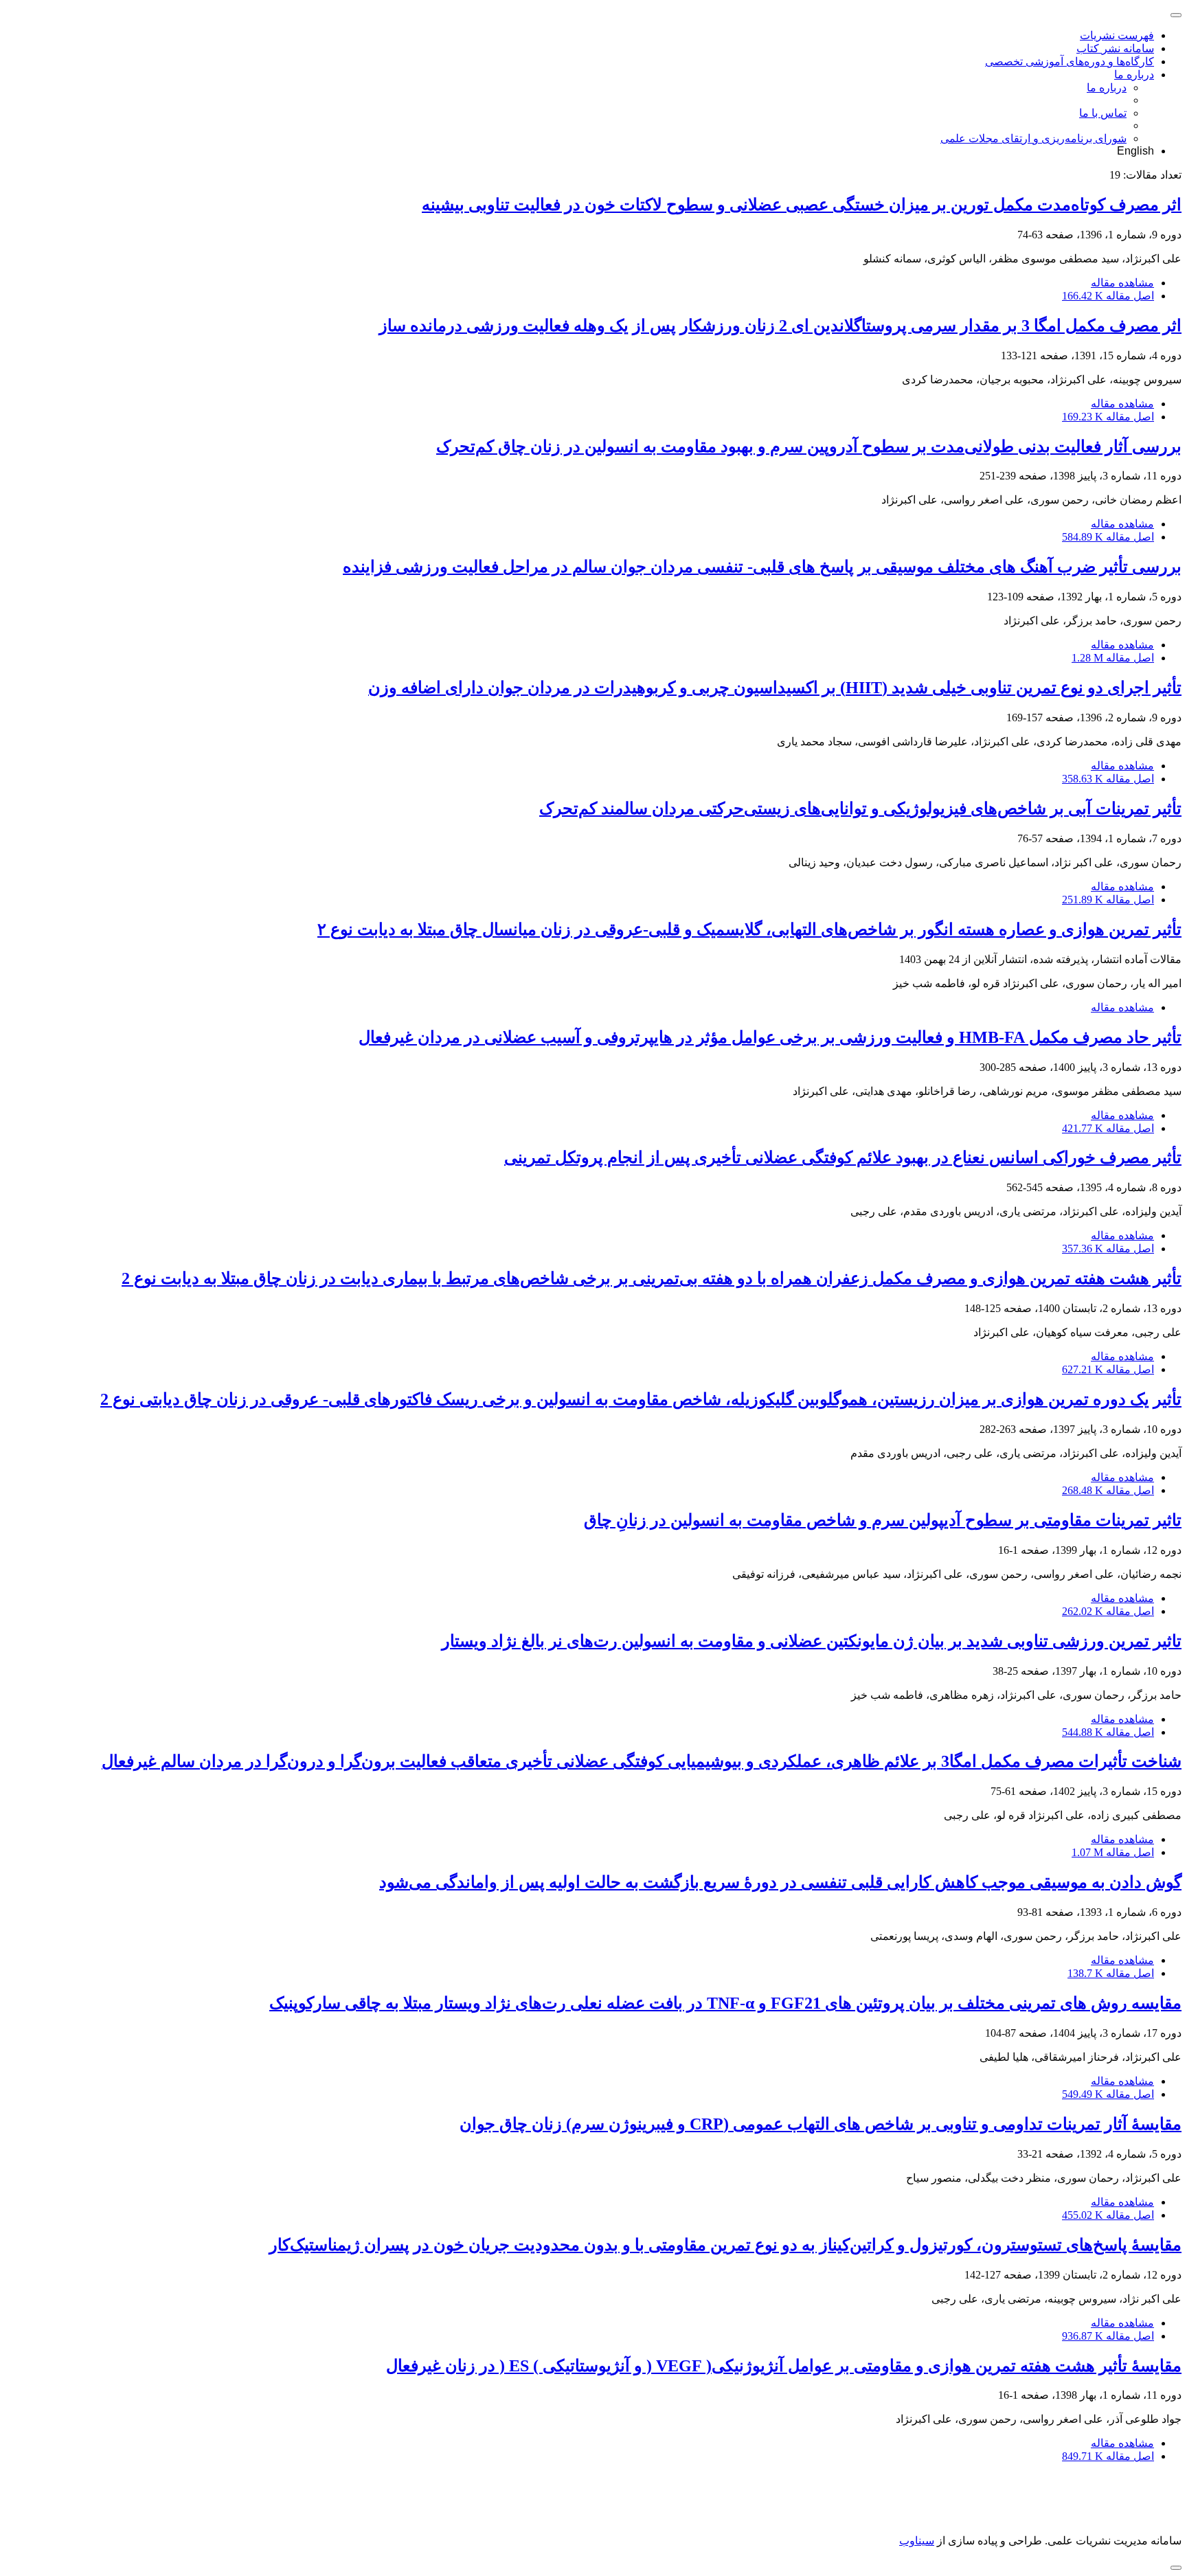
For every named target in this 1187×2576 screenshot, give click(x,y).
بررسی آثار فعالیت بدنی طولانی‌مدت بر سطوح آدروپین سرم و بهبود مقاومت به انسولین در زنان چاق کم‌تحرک (809, 447)
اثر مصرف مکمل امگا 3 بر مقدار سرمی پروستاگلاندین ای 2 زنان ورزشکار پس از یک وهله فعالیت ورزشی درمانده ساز (780, 326)
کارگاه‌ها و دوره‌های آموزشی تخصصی (1070, 61)
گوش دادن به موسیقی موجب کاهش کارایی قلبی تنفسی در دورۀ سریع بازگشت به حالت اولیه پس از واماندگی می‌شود (780, 1882)
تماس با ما (1103, 113)
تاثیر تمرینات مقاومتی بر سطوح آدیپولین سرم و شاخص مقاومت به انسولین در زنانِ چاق (883, 1520)
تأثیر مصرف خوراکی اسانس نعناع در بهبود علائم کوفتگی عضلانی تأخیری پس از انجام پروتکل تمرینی (843, 1157)
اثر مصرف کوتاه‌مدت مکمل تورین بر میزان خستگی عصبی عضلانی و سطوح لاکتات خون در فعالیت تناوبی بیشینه (802, 205)
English (1135, 151)
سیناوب (917, 2541)
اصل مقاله (1108, 296)
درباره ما (1134, 75)
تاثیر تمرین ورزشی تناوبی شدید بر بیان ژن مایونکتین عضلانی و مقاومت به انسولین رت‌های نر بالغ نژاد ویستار (812, 1641)
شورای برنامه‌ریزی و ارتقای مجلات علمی (1033, 138)
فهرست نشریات (1117, 35)
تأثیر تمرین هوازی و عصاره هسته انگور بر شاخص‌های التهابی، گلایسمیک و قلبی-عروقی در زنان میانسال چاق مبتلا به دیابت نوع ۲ (749, 929)
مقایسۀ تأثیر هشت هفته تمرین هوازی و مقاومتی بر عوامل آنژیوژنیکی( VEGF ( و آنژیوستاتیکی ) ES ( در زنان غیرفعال (784, 2366)
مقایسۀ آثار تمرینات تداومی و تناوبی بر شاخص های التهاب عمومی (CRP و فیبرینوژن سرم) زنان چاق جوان (821, 2124)
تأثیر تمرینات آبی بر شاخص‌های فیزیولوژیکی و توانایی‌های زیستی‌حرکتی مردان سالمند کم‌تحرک (860, 809)
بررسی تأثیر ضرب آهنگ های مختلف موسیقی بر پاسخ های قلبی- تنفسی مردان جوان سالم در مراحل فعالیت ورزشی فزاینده (762, 567)
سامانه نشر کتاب (1115, 48)
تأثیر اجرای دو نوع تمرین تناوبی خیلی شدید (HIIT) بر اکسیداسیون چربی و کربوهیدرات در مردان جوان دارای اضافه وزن (775, 688)
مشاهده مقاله (1122, 283)
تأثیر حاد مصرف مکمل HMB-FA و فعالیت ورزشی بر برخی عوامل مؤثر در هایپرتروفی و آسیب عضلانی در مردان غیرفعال (770, 1037)
